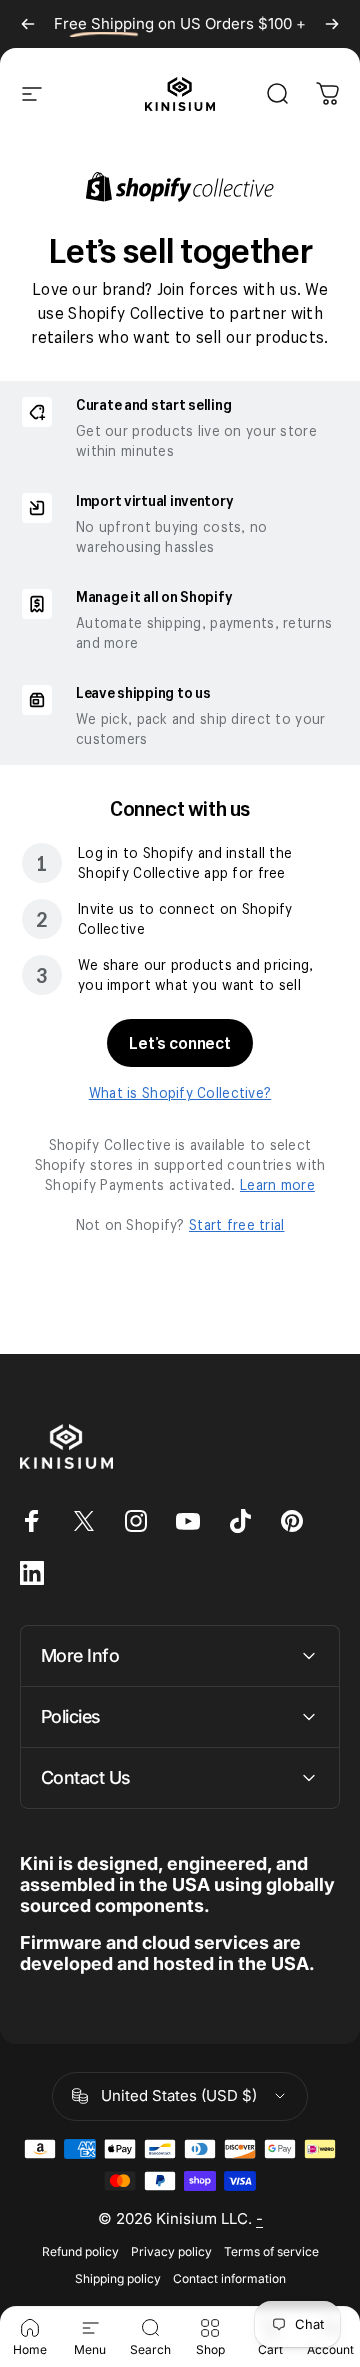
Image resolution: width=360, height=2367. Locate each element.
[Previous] (28, 24)
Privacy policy (171, 2251)
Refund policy (80, 2251)
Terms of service (271, 2251)
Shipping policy (118, 2278)
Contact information (229, 2278)
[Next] (332, 24)
